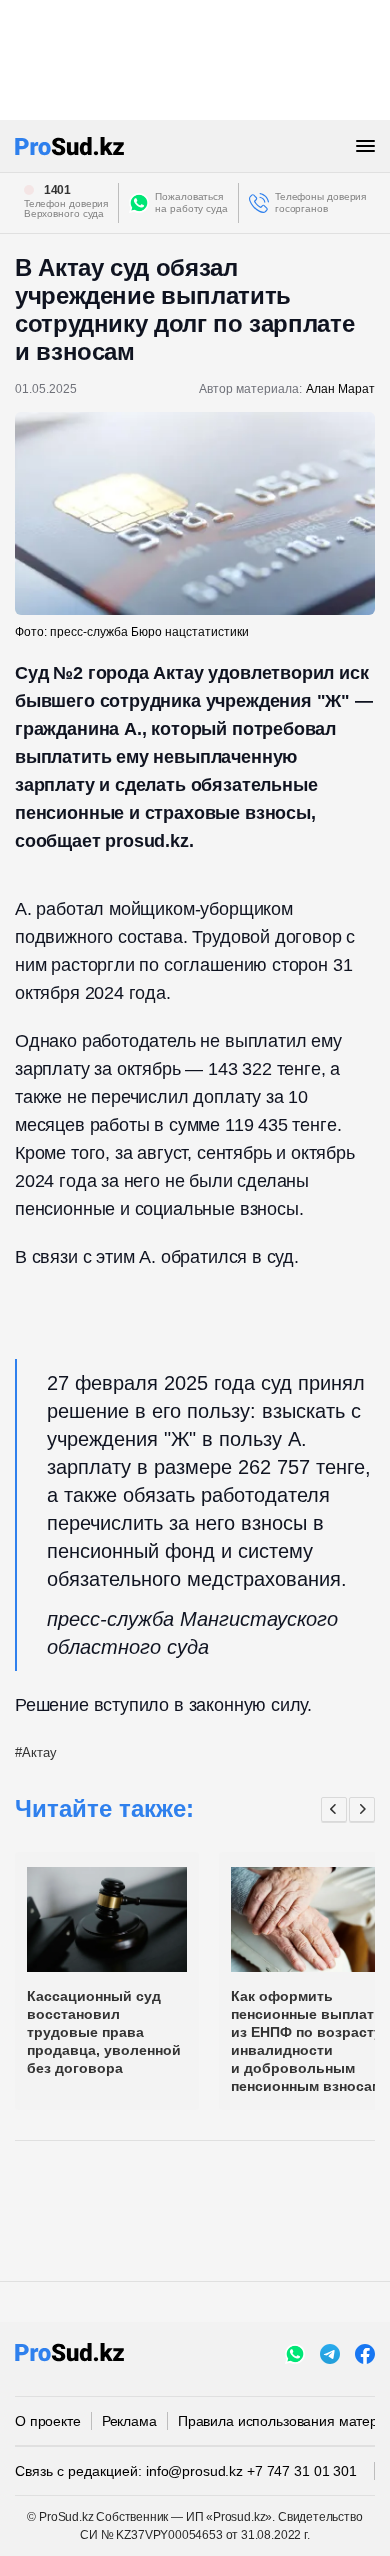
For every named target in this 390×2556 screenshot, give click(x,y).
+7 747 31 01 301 (302, 2471)
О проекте (48, 2421)
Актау (39, 1752)
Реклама (129, 2421)
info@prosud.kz (194, 2471)
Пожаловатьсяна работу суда (191, 202)
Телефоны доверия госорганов (320, 202)
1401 (58, 190)
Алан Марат (340, 389)
